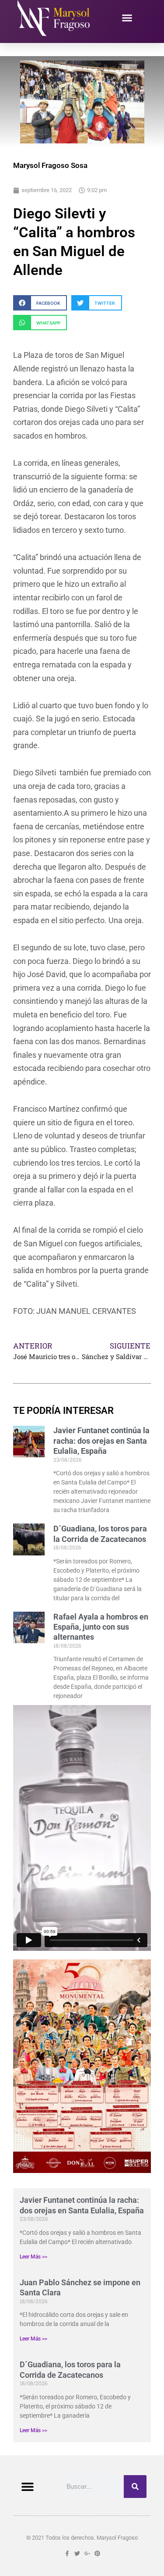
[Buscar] (135, 2487)
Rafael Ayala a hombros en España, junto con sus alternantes (101, 1627)
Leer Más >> (33, 2257)
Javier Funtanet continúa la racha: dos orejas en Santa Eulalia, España (101, 1441)
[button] (127, 18)
